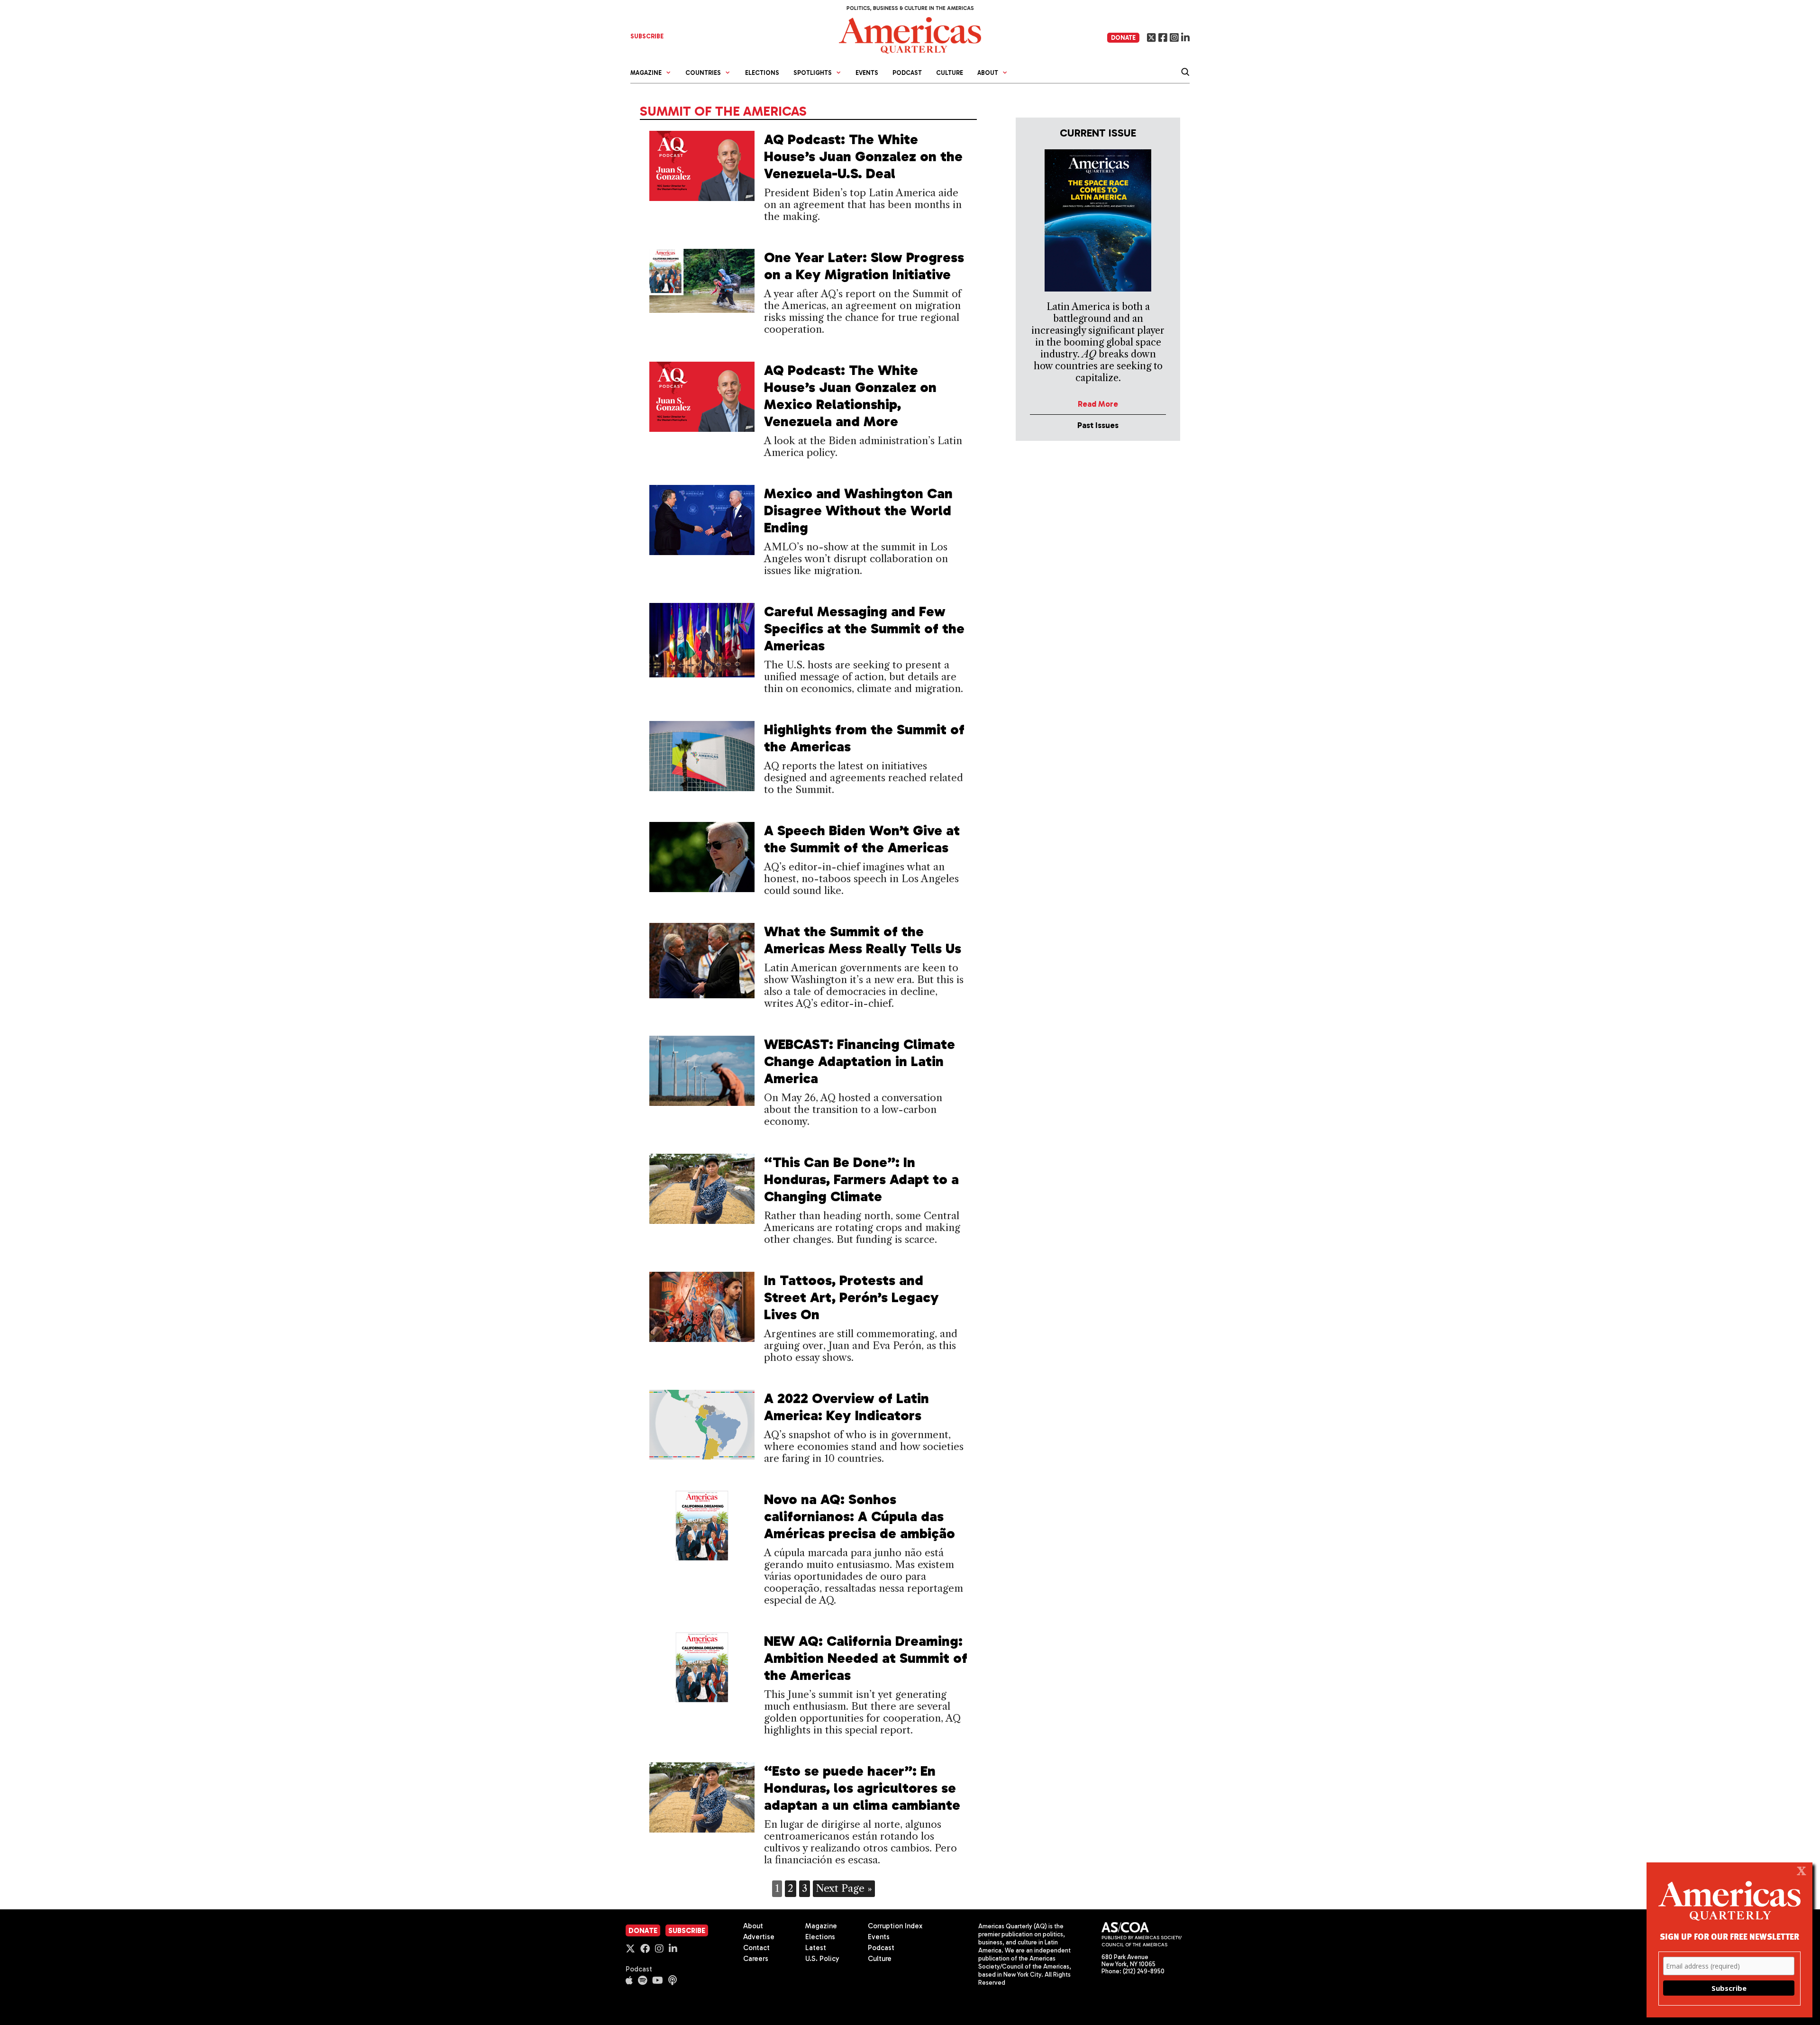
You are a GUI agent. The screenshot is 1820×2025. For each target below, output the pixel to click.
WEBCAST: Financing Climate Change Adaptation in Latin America (860, 1061)
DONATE (1123, 38)
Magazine (821, 1926)
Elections (762, 73)
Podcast (907, 73)
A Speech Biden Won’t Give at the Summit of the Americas (862, 839)
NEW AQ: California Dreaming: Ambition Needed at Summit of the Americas (866, 1658)
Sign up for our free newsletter (1729, 1936)
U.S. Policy (822, 1959)
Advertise (759, 1937)
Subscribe (687, 1931)
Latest (816, 1948)
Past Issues (1098, 425)
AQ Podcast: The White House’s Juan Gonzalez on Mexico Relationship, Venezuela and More (850, 396)
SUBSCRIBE (647, 36)
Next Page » (844, 1888)
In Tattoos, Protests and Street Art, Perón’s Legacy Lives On (851, 1297)
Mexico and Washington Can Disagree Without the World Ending (858, 511)
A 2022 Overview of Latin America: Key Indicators (846, 1407)
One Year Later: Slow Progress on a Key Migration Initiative (864, 266)
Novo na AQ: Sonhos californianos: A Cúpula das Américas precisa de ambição (860, 1516)
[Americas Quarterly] (910, 34)
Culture (950, 73)
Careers (756, 1959)
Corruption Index (895, 1926)
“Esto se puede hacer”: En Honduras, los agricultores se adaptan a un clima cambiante (862, 1788)
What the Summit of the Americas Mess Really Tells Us (863, 940)
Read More (1098, 404)
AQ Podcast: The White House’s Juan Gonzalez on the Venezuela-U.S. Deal (863, 156)
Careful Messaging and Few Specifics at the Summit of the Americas (864, 629)
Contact (756, 1948)
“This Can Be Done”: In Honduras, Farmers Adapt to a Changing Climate (861, 1179)
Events (867, 73)
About (753, 1926)
